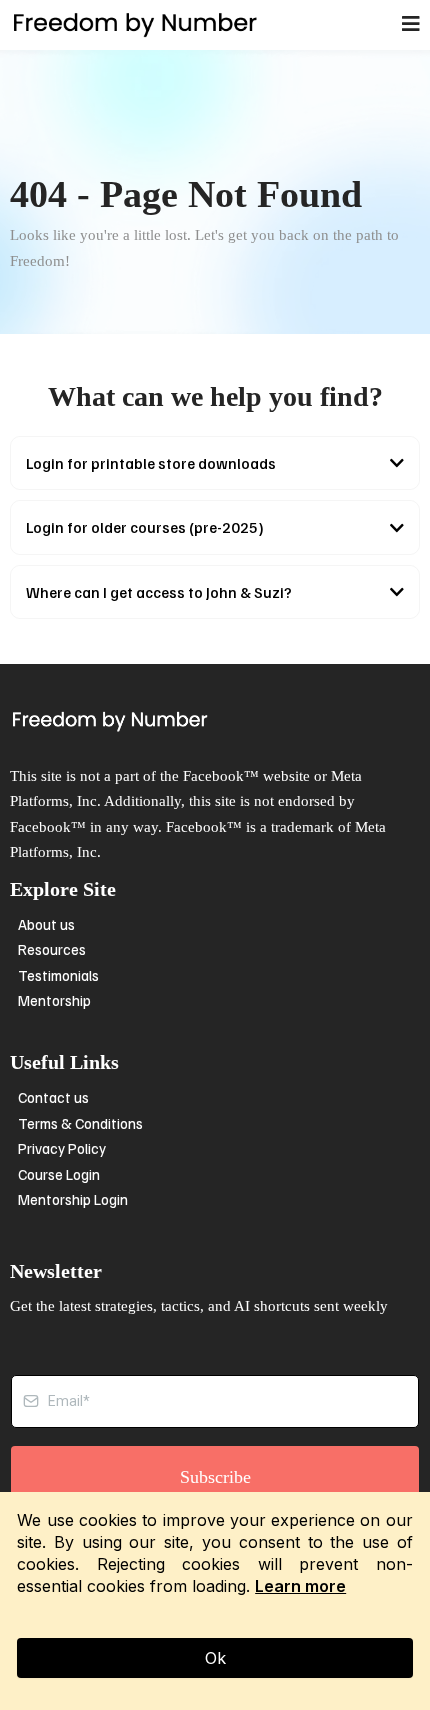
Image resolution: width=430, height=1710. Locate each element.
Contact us (53, 1097)
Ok (215, 1658)
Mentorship (54, 1000)
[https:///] (215, 721)
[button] (411, 25)
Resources (52, 949)
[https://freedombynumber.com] (135, 25)
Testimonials (58, 975)
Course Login (59, 1174)
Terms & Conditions (80, 1123)
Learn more (300, 1586)
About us (46, 924)
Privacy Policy (62, 1148)
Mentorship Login (73, 1199)
